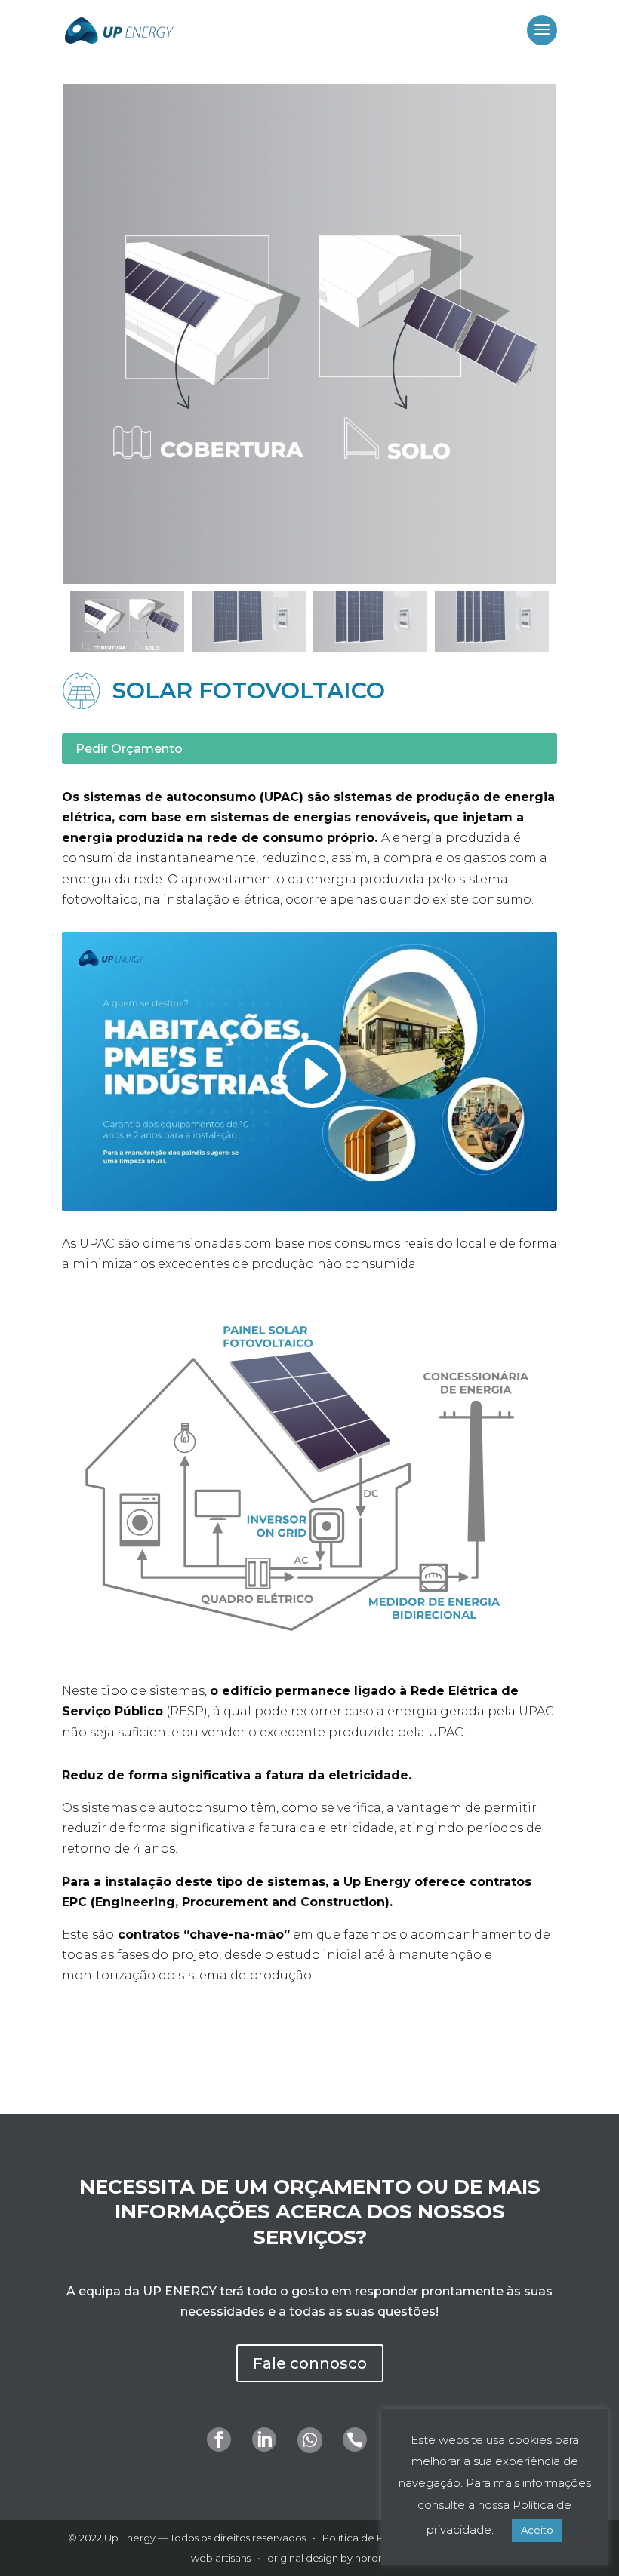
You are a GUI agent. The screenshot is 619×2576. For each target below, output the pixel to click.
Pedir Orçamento (129, 749)
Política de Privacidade (379, 2538)
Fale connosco (310, 2363)
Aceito (537, 2530)
